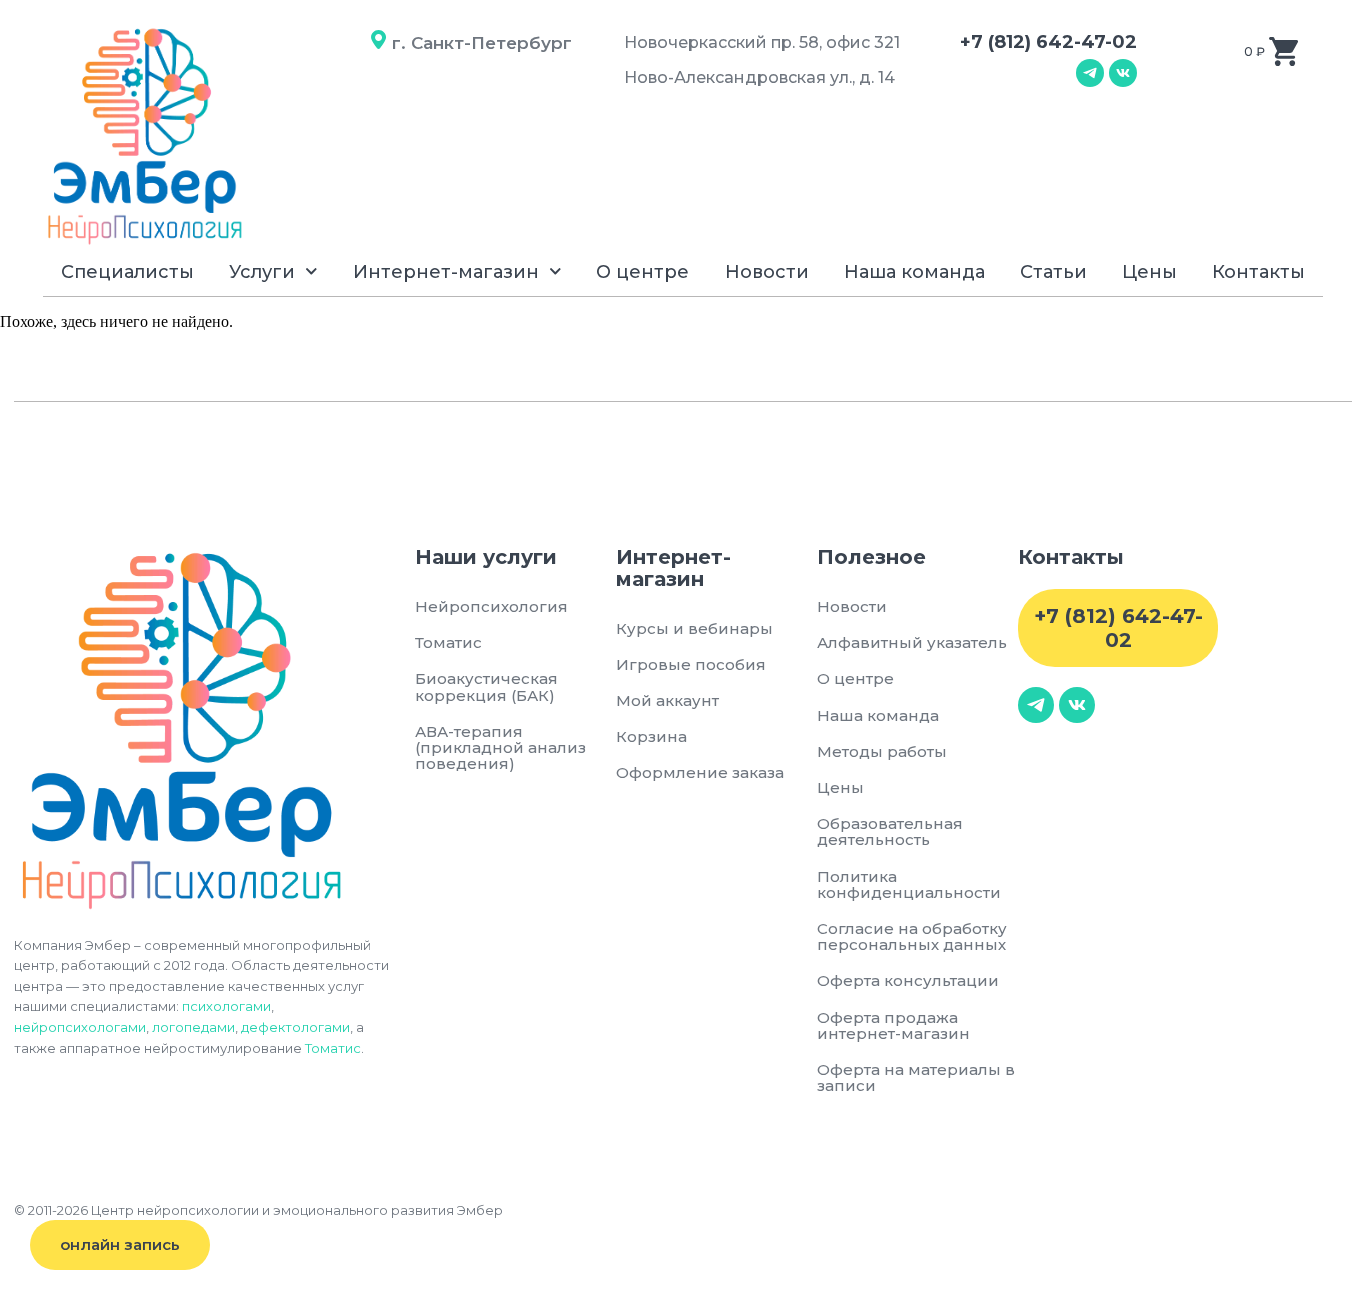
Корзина (651, 736)
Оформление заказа (700, 772)
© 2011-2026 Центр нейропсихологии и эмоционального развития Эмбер (258, 1210)
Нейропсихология (491, 606)
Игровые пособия (691, 664)
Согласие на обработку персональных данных (915, 936)
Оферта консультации (908, 980)
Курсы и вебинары (694, 628)
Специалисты (127, 272)
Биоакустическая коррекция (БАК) (486, 686)
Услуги (262, 272)
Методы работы (882, 751)
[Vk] (1123, 73)
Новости (767, 272)
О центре (642, 272)
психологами (226, 1006)
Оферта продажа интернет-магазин (893, 1025)
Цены (1149, 272)
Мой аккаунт (667, 700)
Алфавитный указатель (912, 642)
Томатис (333, 1048)
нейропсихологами (80, 1027)
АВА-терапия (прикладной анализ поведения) (500, 747)
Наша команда (914, 272)
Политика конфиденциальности (909, 884)
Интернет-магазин (446, 272)
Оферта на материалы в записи (916, 1077)
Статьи (1053, 272)
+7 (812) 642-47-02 (1048, 42)
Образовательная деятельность (890, 831)
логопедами (193, 1027)
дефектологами (295, 1027)
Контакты (1258, 272)
